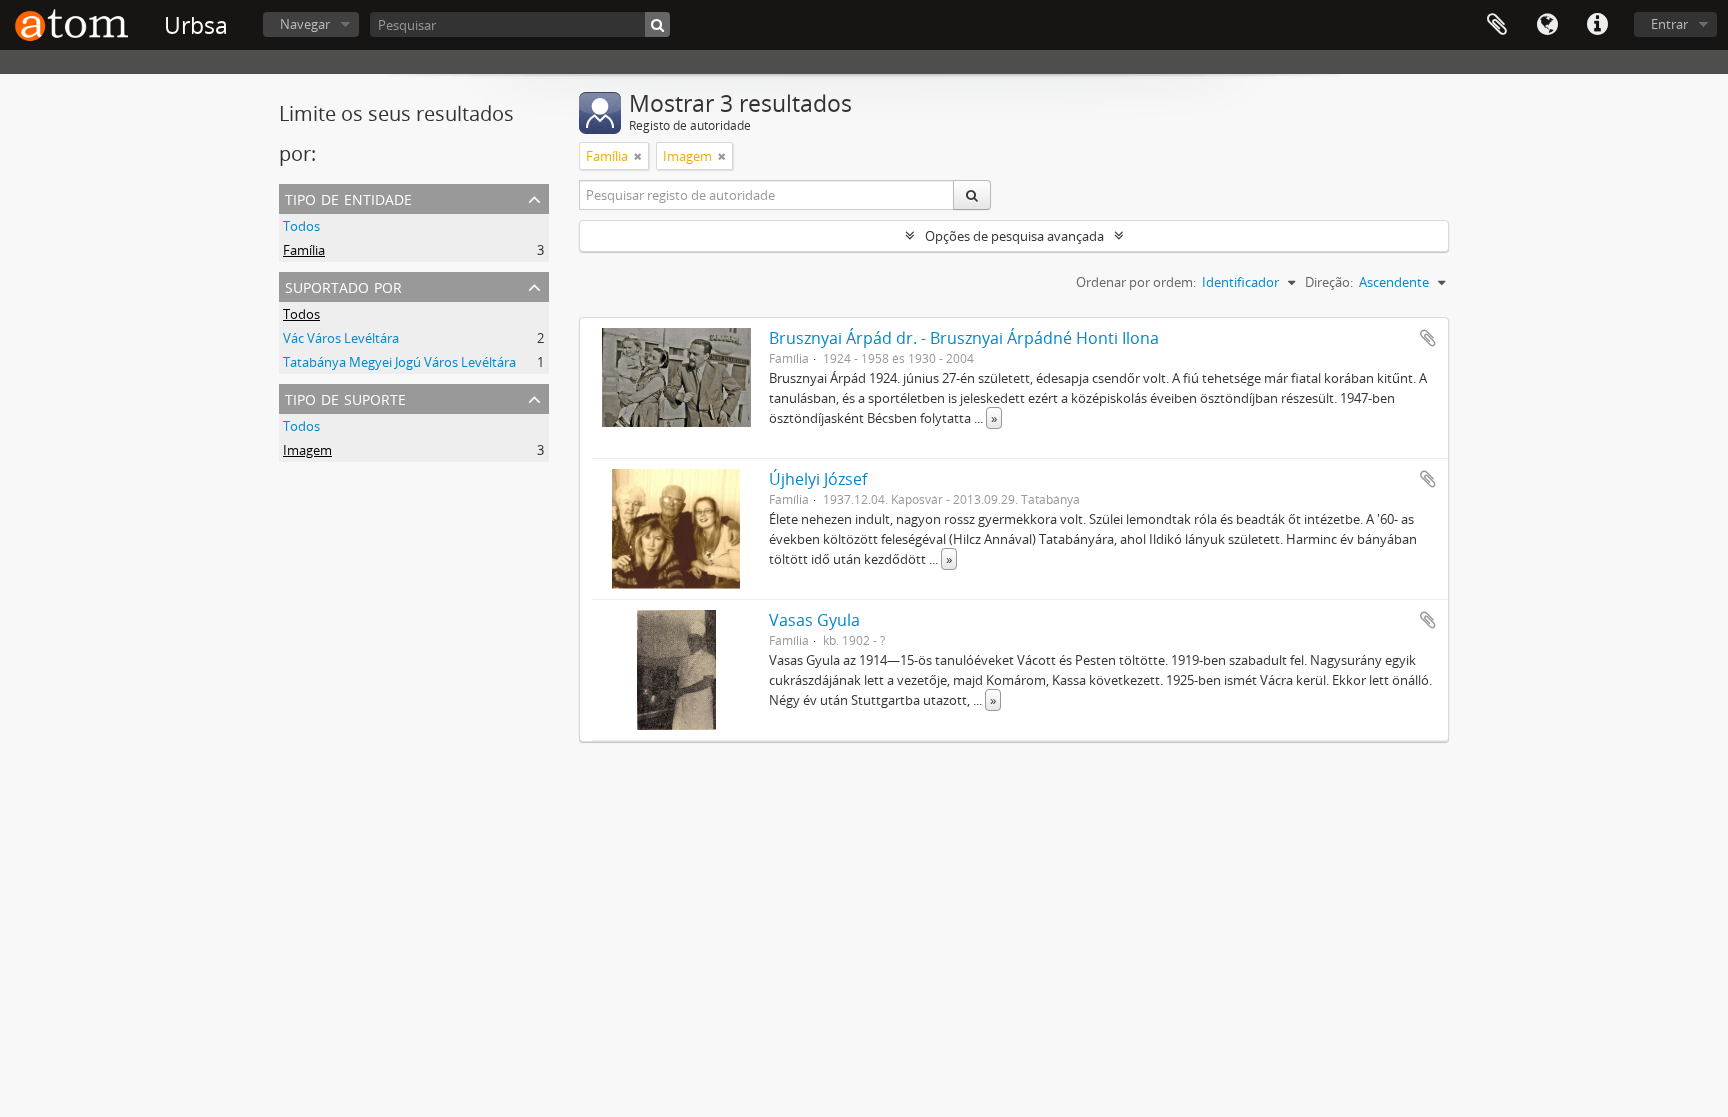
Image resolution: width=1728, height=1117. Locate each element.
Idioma (1547, 25)
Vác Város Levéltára (341, 338)
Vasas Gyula (814, 620)
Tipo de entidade (348, 197)
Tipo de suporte (345, 397)
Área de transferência (1497, 25)
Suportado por (343, 285)
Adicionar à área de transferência (1428, 338)
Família (304, 250)
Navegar (305, 24)
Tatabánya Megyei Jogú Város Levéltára (399, 362)
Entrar (1669, 24)
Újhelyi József (818, 479)
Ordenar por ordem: (1136, 282)
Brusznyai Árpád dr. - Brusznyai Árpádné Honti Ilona (964, 338)
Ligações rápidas (1597, 25)
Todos (301, 226)
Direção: (1329, 282)
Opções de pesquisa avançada (1014, 236)
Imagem (307, 450)
